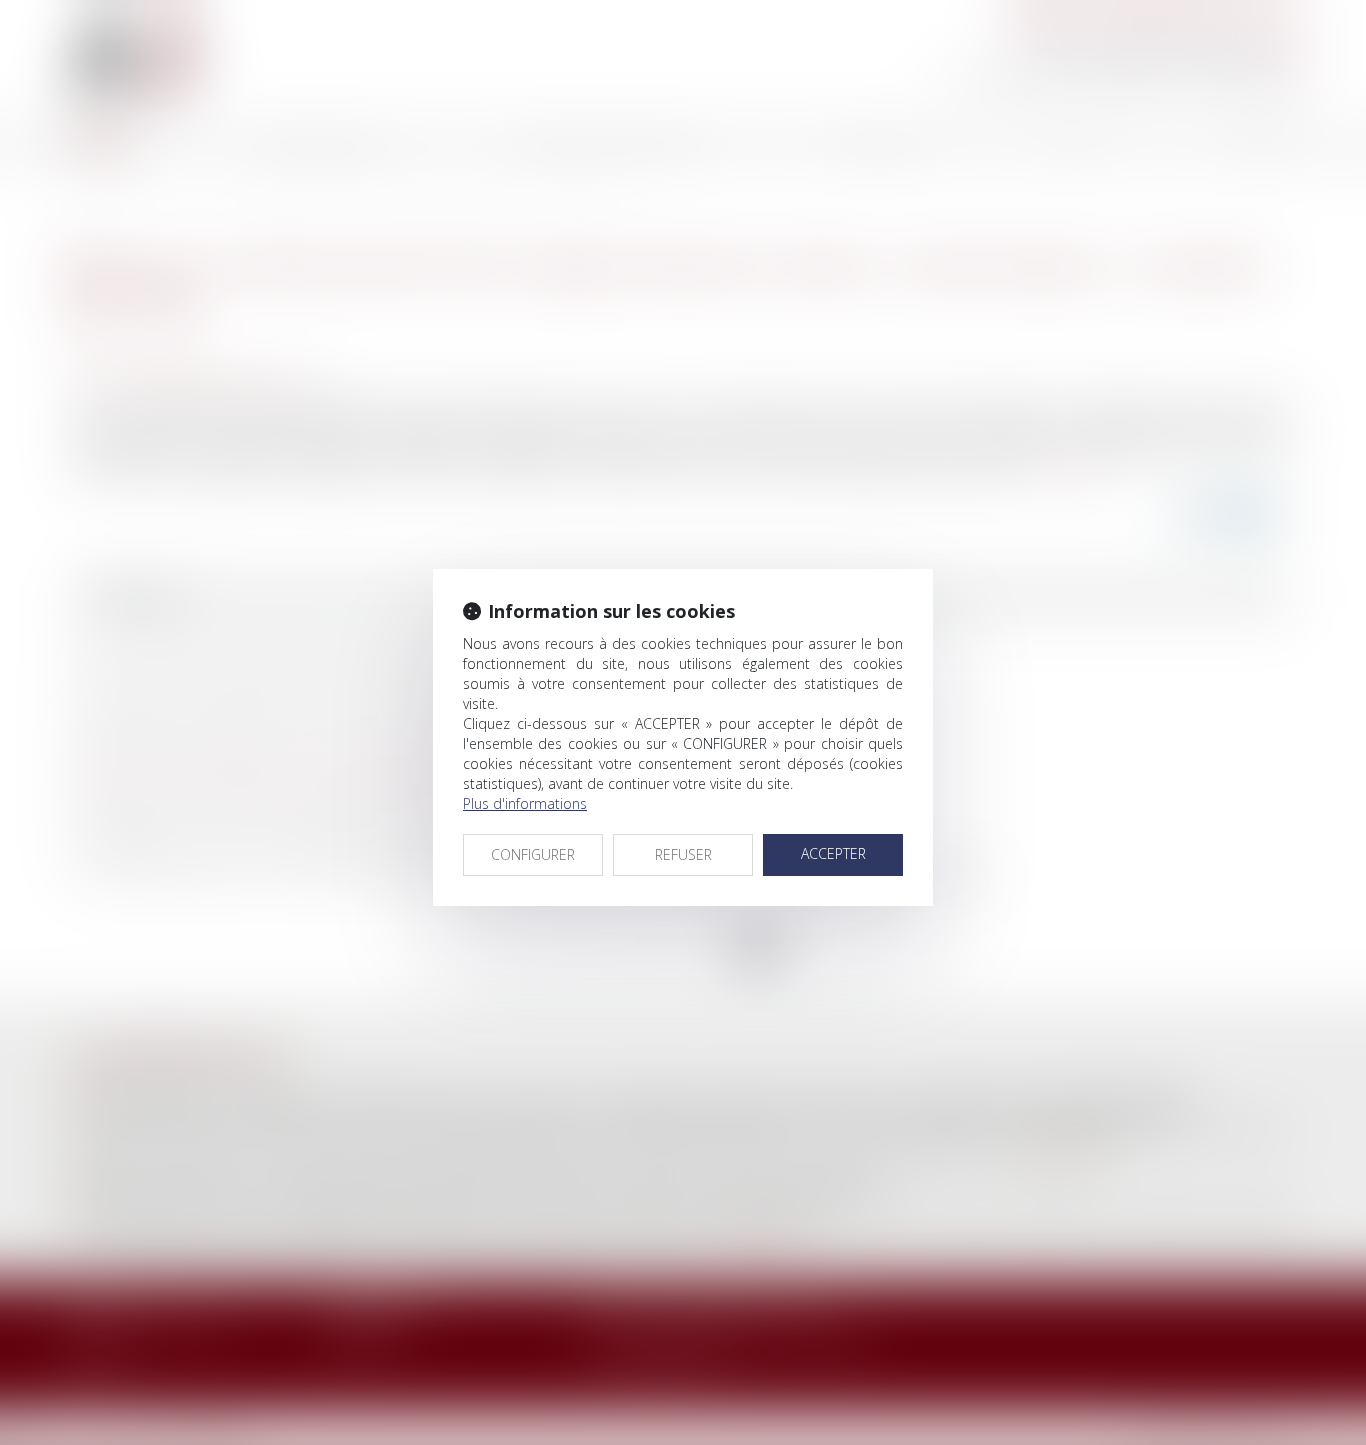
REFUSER (683, 854)
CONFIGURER (533, 854)
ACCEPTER (833, 853)
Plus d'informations (525, 803)
